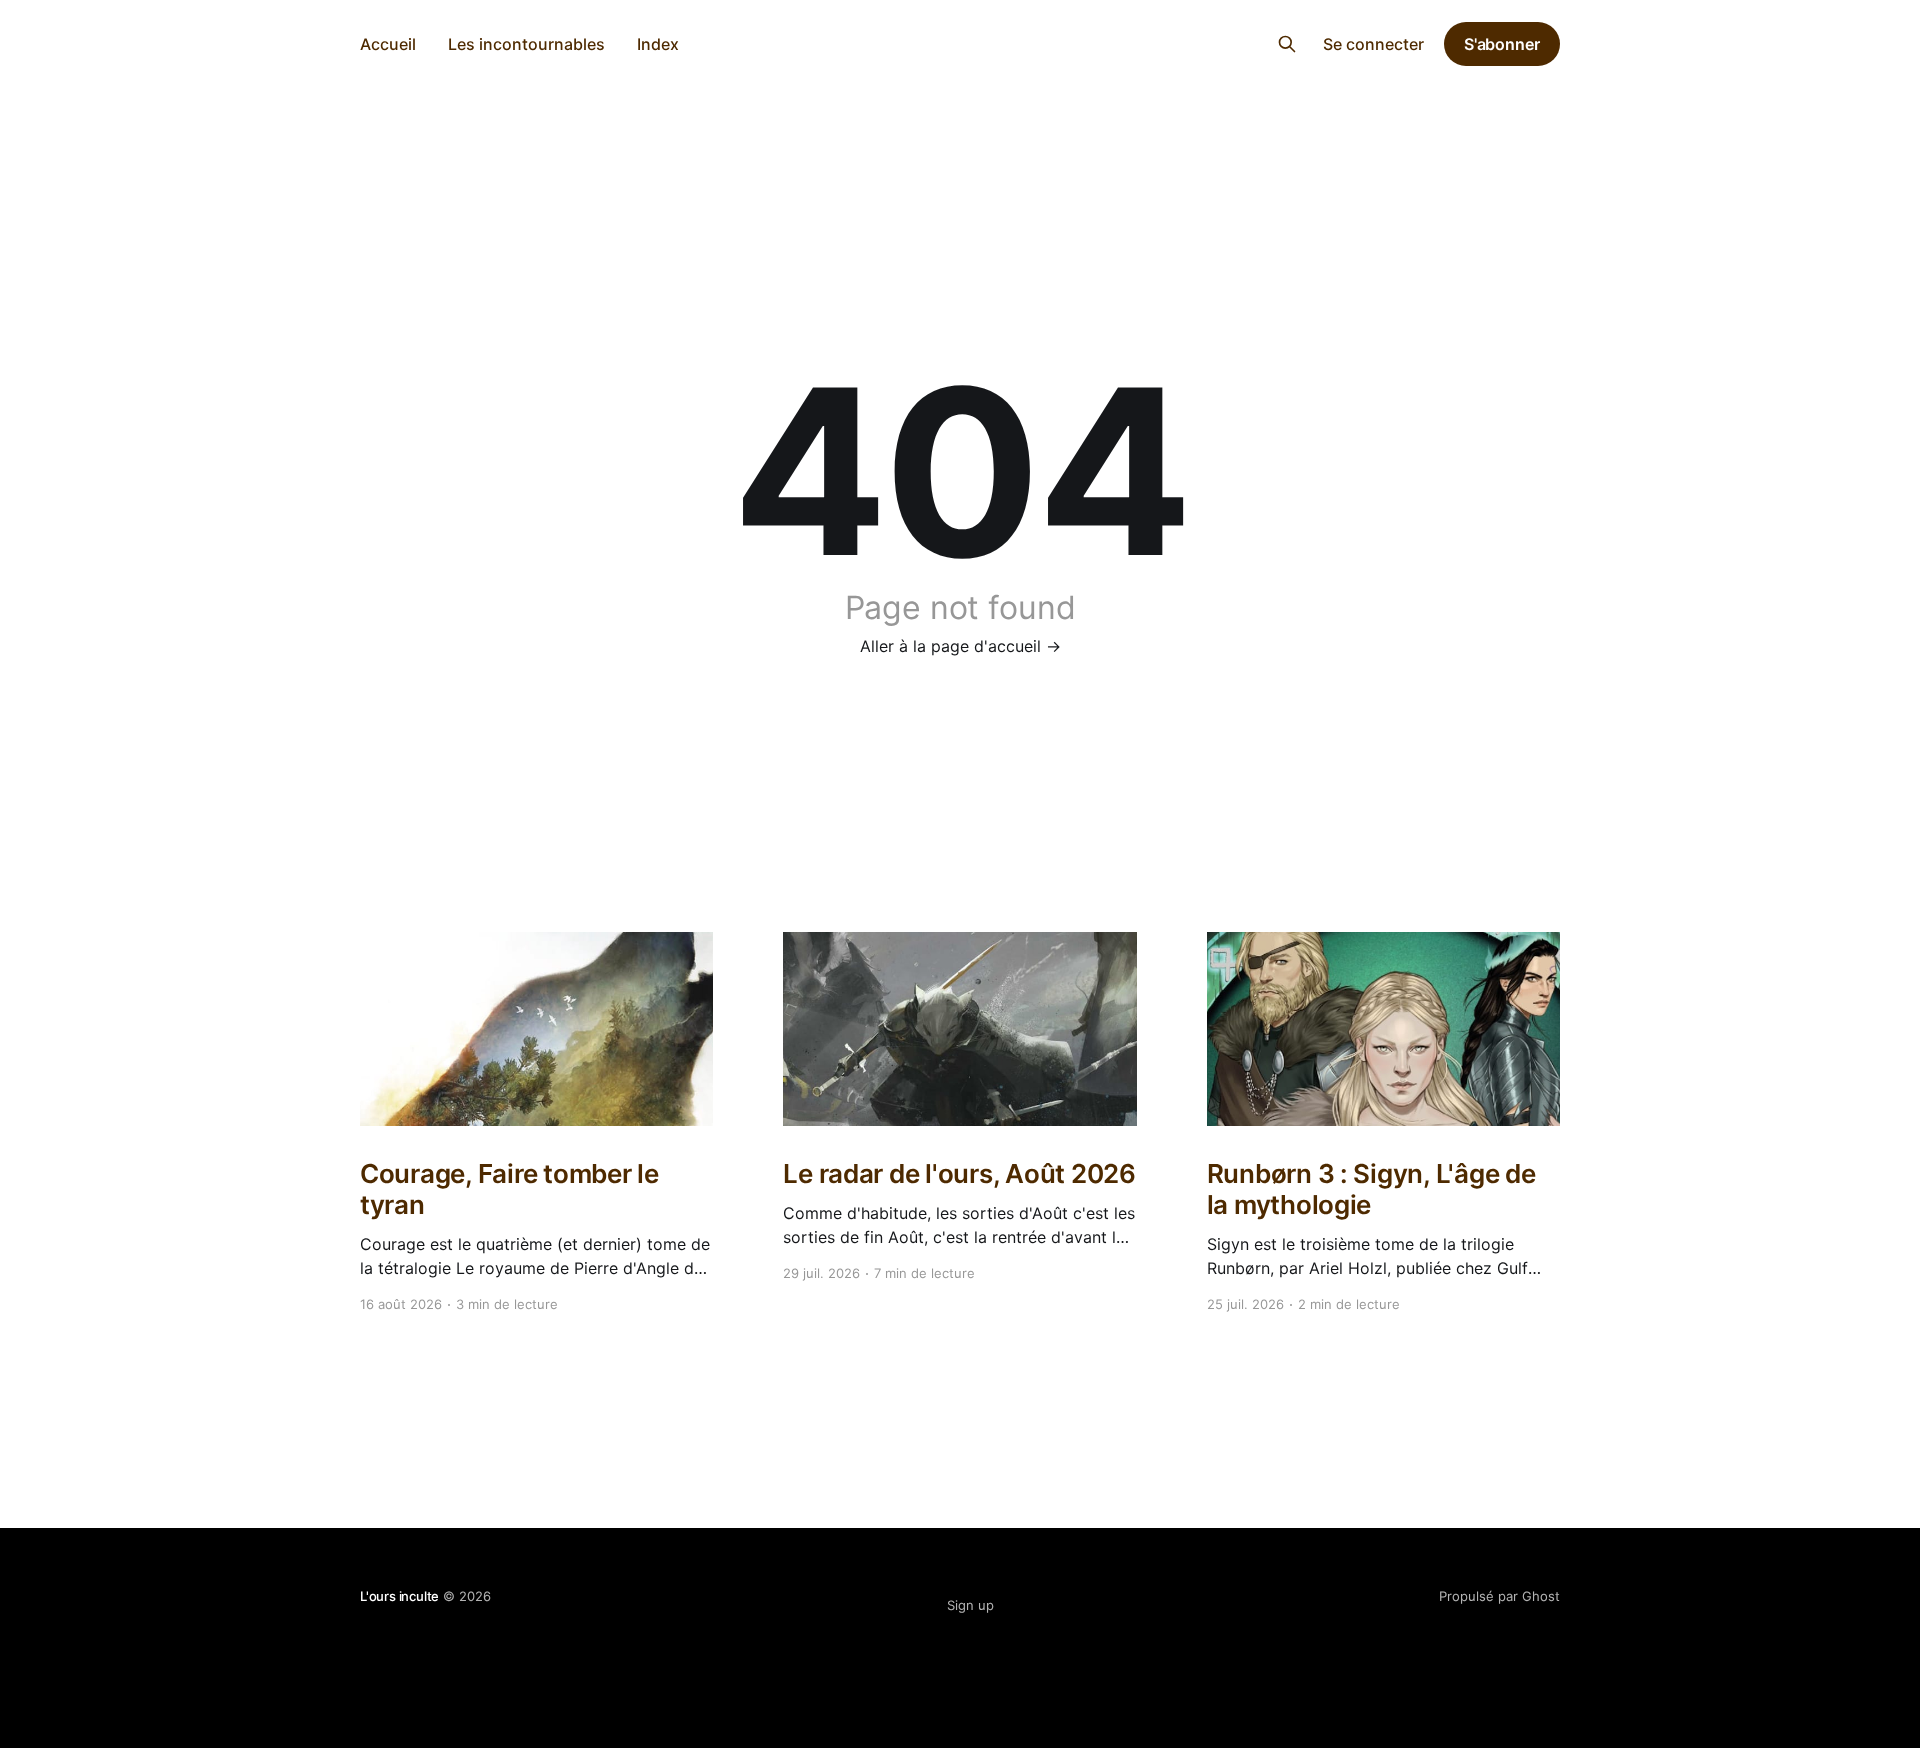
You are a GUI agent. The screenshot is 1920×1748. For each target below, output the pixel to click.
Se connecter (1373, 44)
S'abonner (1502, 44)
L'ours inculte (960, 41)
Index (658, 44)
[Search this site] (1287, 44)
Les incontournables (526, 44)
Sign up (970, 1605)
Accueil (388, 44)
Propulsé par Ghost (1499, 1596)
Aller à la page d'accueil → (960, 646)
